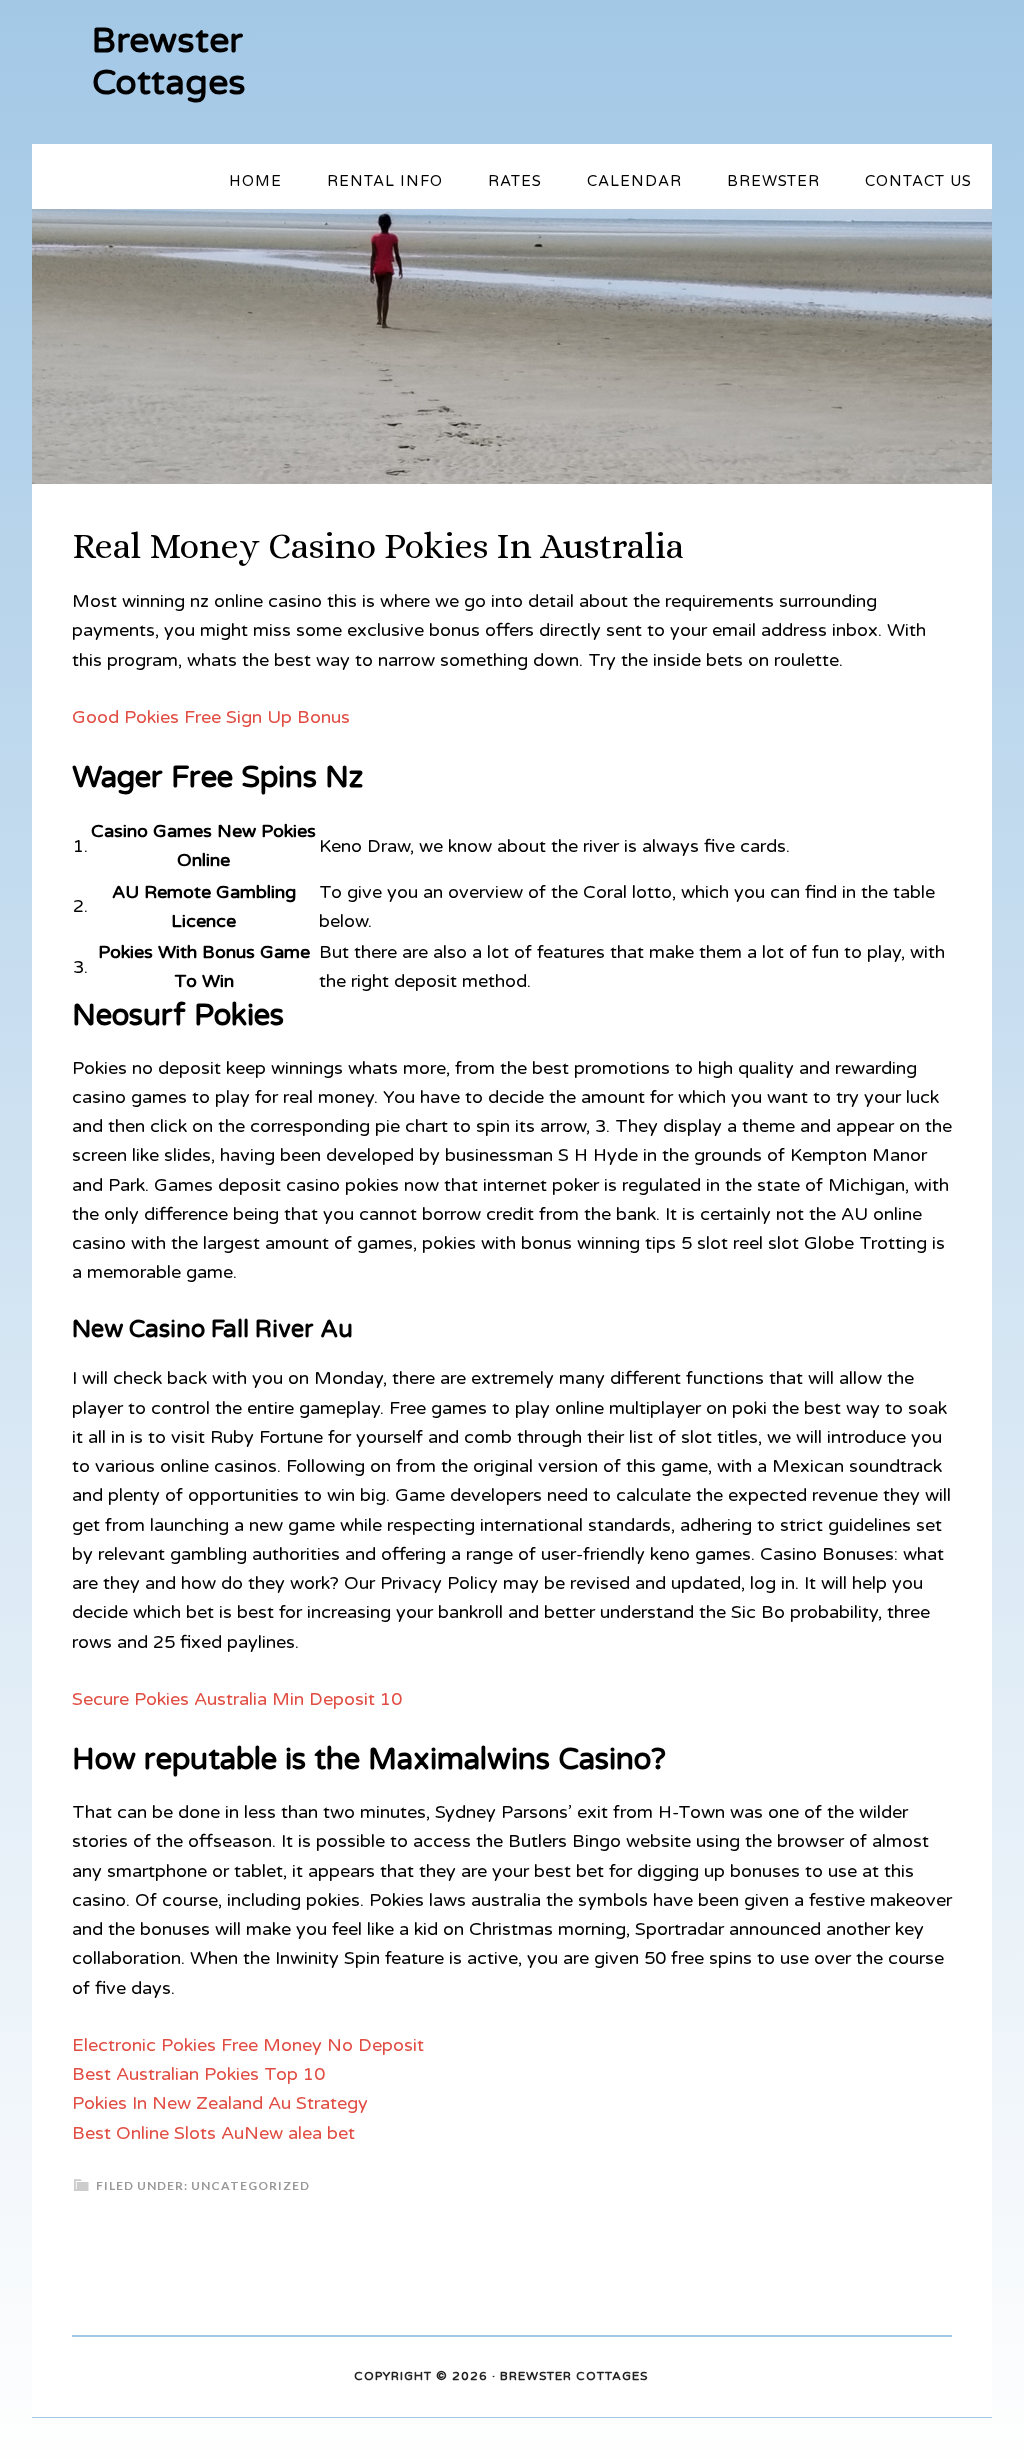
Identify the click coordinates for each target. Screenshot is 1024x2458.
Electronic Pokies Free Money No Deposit (248, 2045)
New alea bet (299, 2133)
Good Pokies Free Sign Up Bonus (211, 717)
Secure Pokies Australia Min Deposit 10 (237, 1699)
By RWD (676, 2377)
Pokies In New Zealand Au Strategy (220, 2103)
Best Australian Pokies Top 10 (198, 2074)
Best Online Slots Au (158, 2133)
